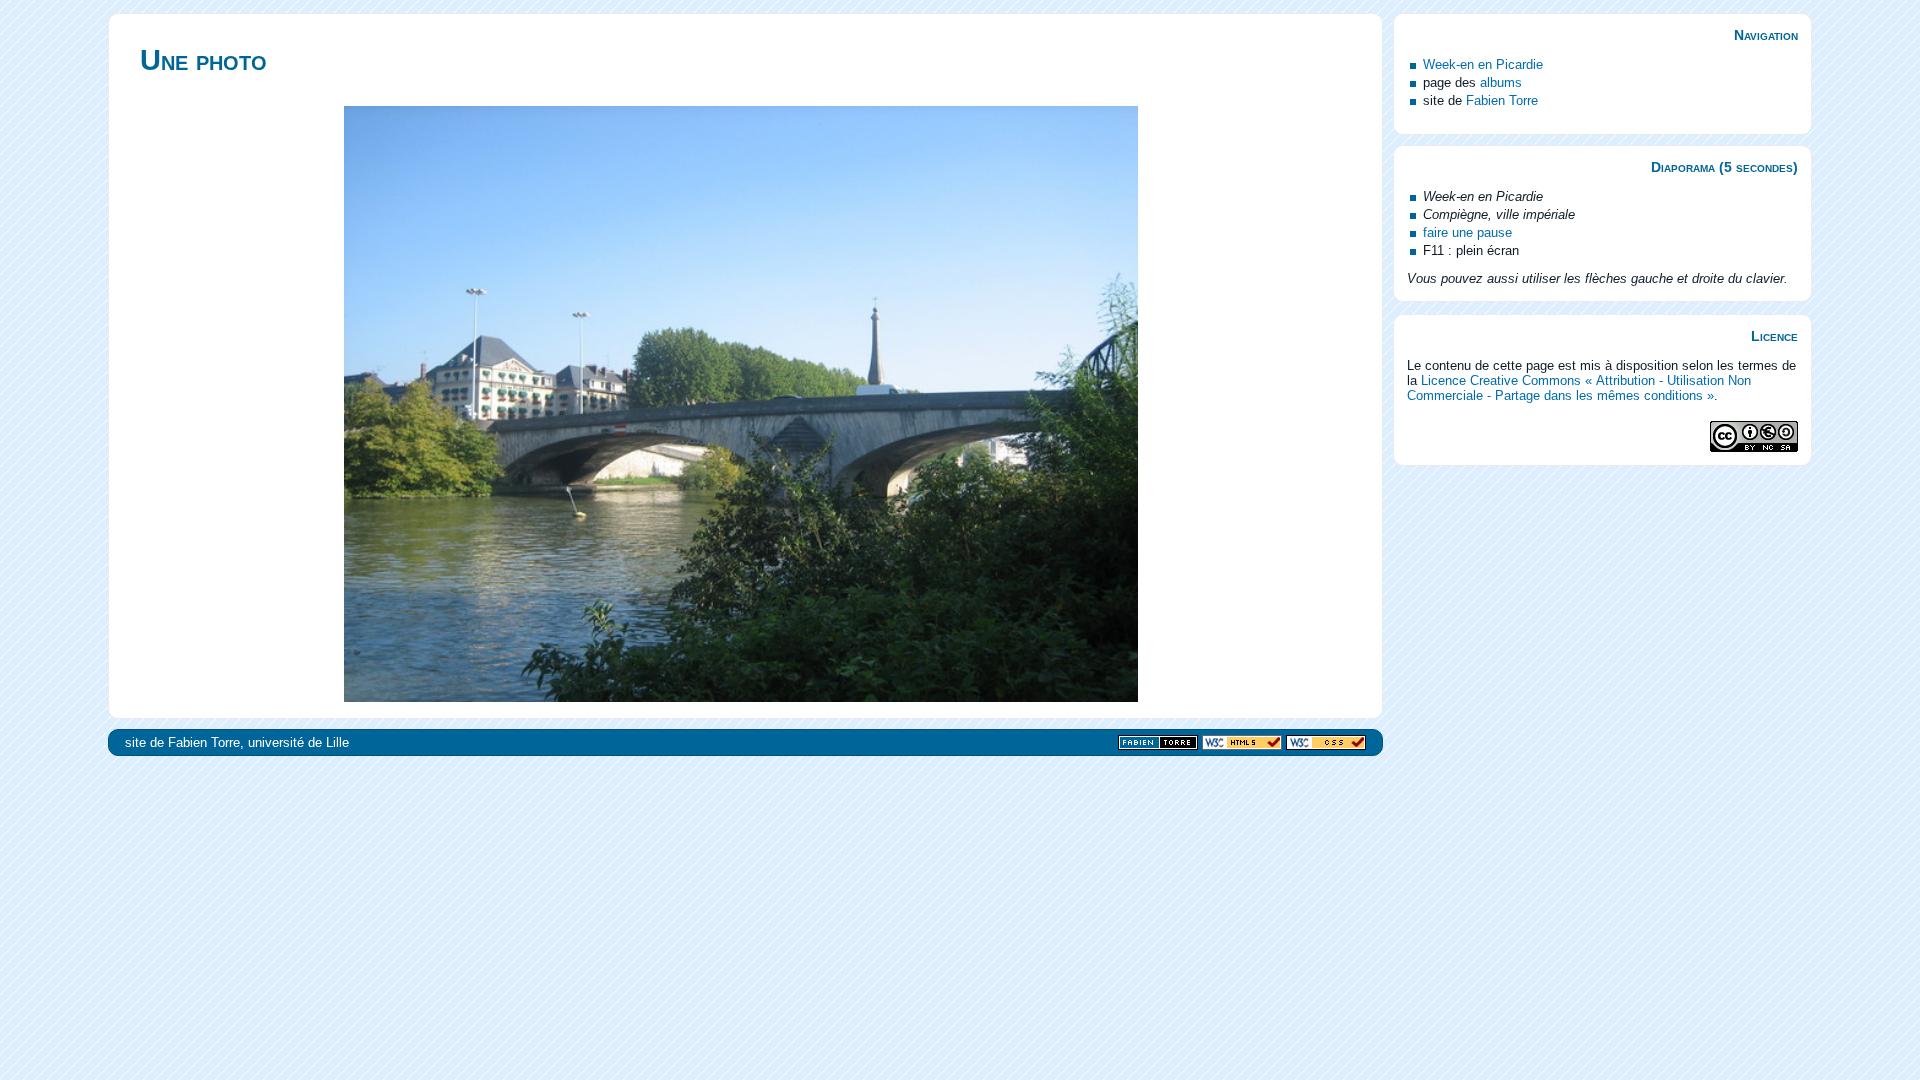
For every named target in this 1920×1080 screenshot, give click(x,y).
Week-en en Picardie (1483, 64)
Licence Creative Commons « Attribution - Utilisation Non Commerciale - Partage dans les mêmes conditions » (1579, 388)
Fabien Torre (1502, 100)
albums (1501, 82)
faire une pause (1467, 232)
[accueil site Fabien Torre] (1158, 743)
